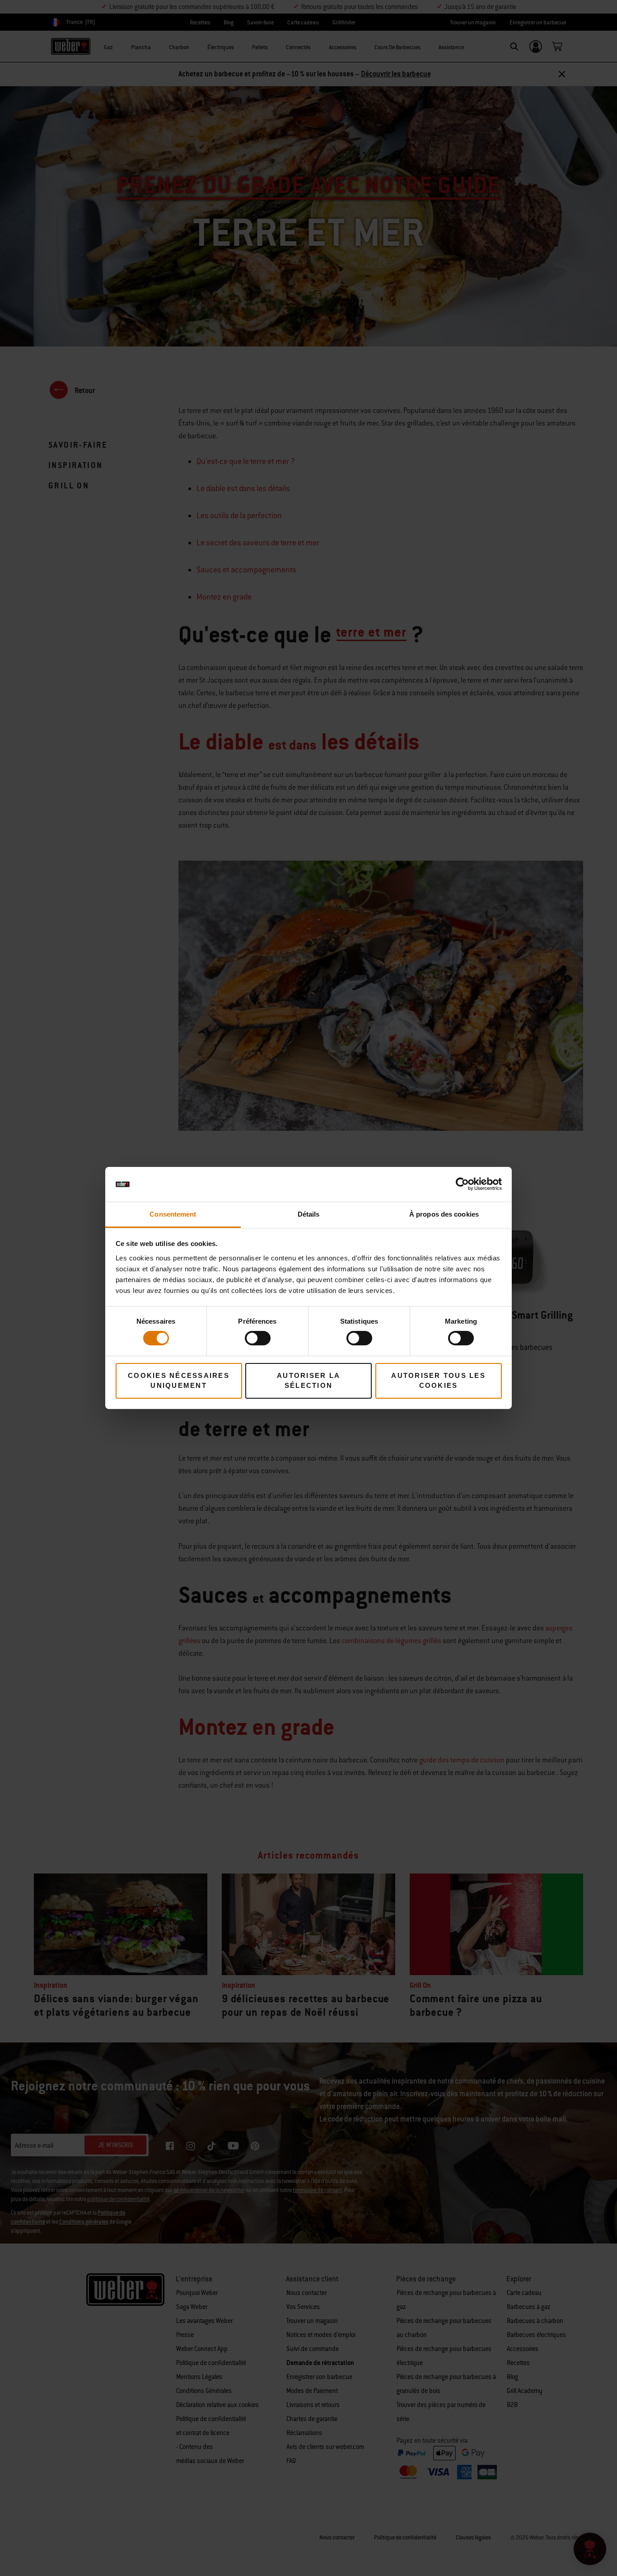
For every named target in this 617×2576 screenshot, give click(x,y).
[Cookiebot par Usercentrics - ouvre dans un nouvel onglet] (462, 1184)
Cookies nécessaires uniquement (179, 1381)
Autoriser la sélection (308, 1381)
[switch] (258, 1338)
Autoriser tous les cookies (438, 1381)
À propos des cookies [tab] (444, 1214)
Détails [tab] (309, 1214)
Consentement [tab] (173, 1214)
